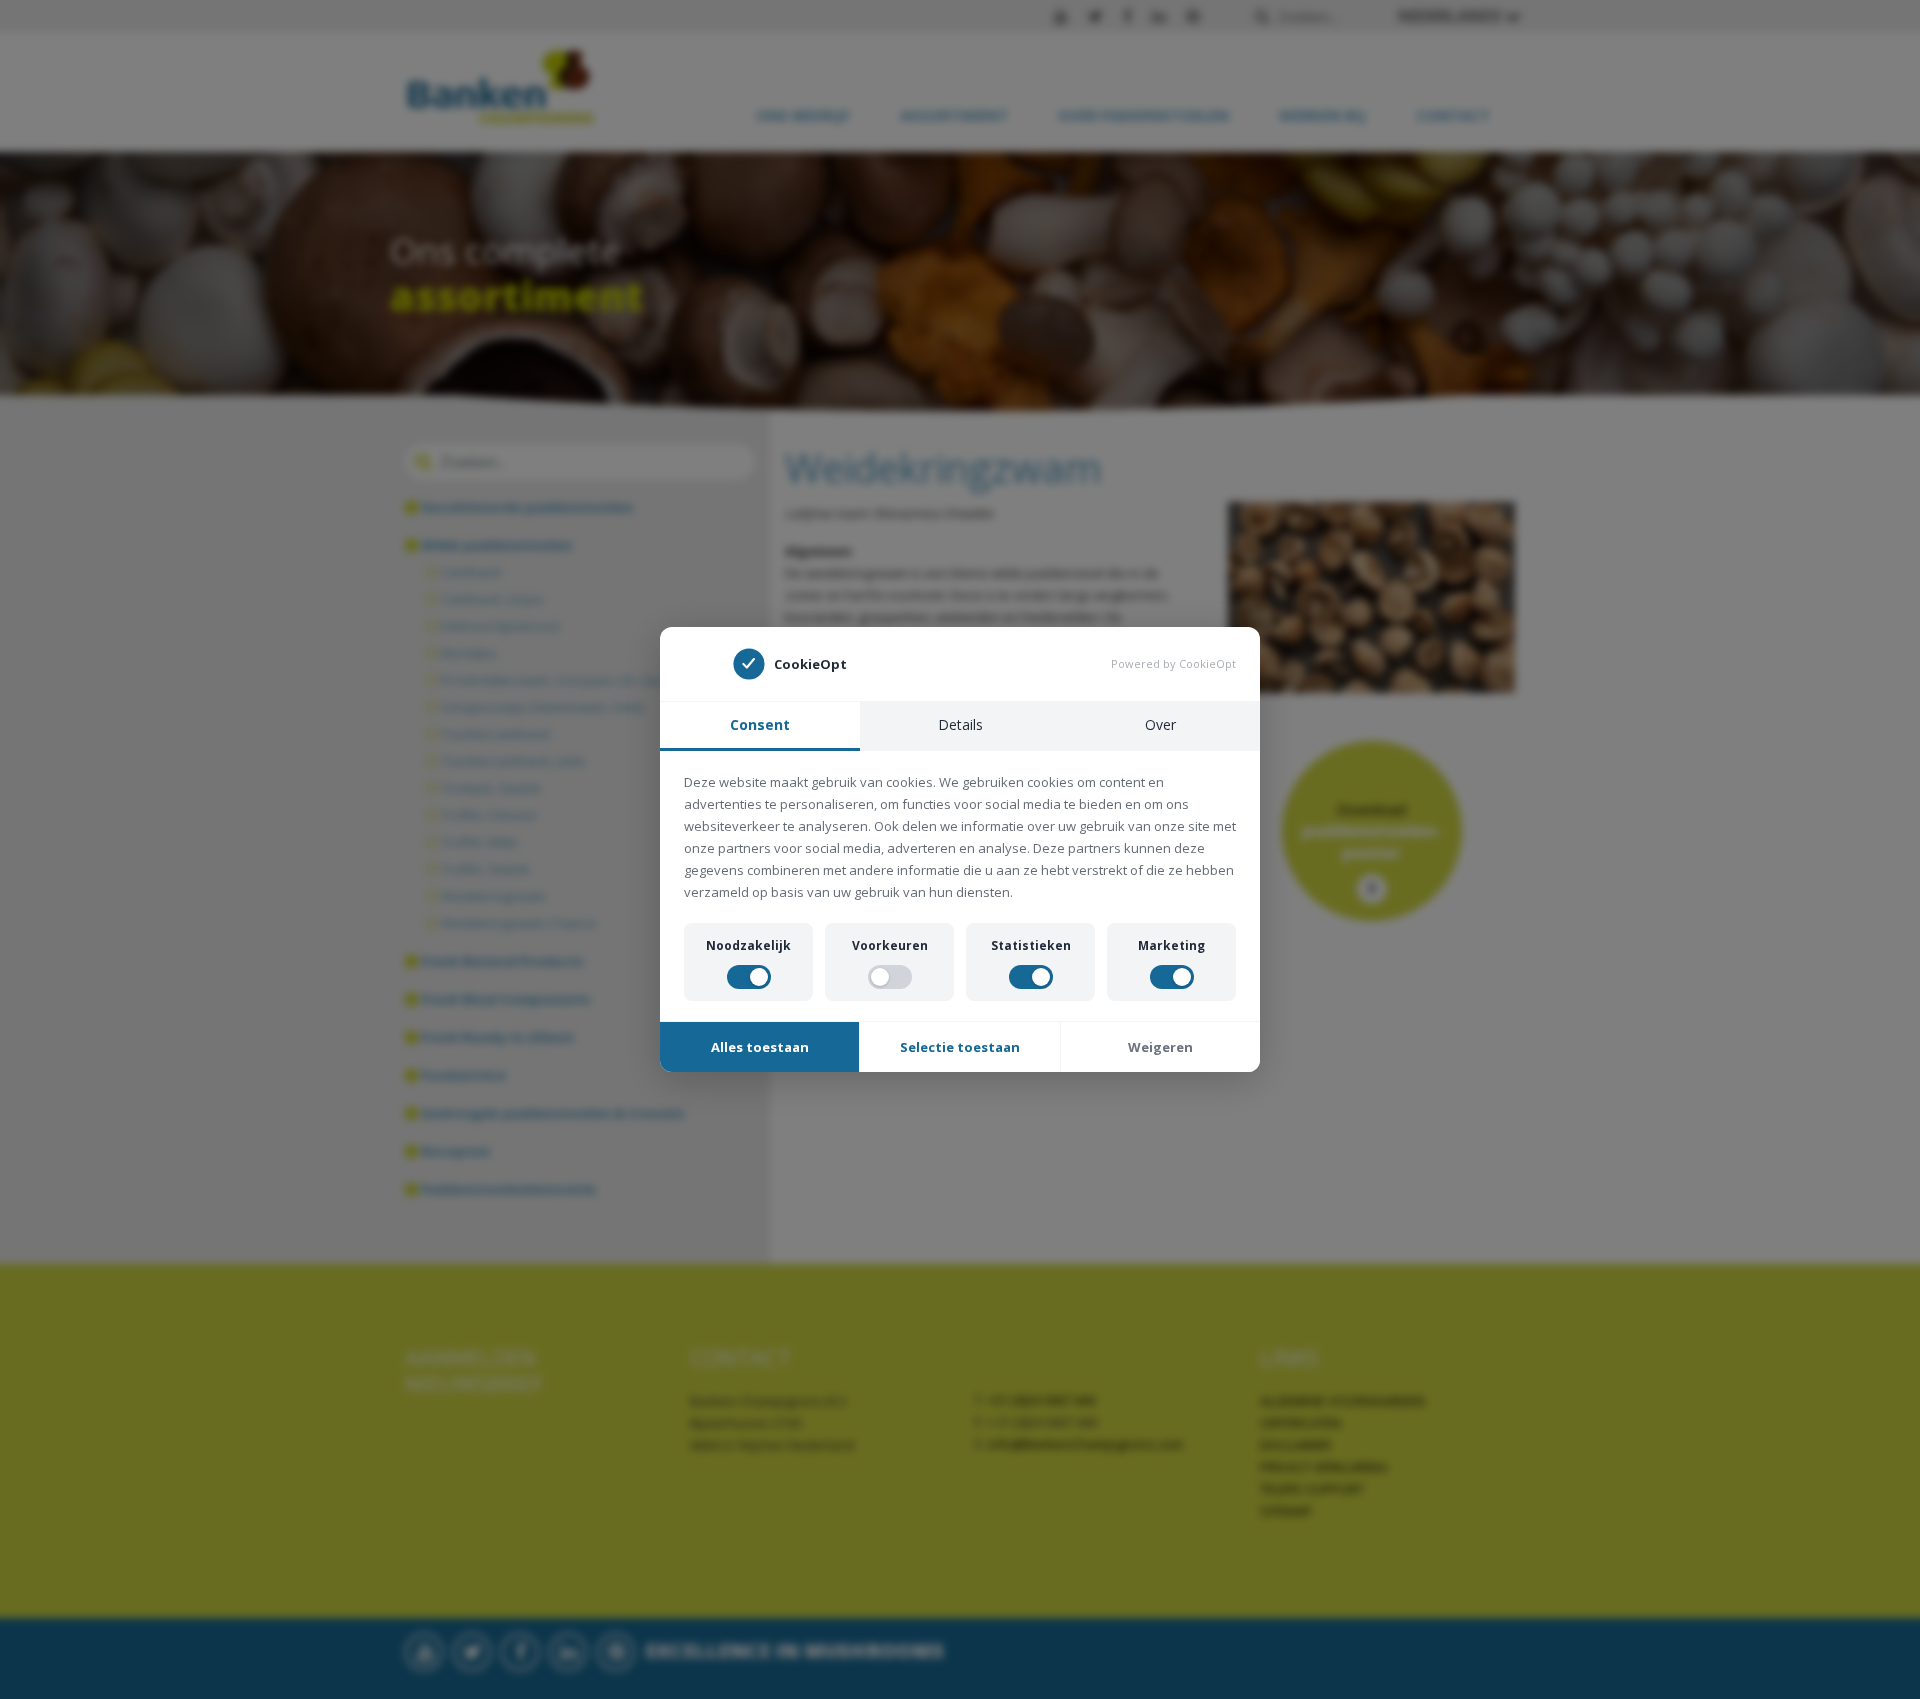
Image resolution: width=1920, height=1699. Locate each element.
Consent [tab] (760, 724)
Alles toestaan (760, 1047)
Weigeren (1160, 1047)
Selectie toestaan (960, 1047)
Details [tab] (960, 724)
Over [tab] (1160, 724)
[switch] (749, 977)
